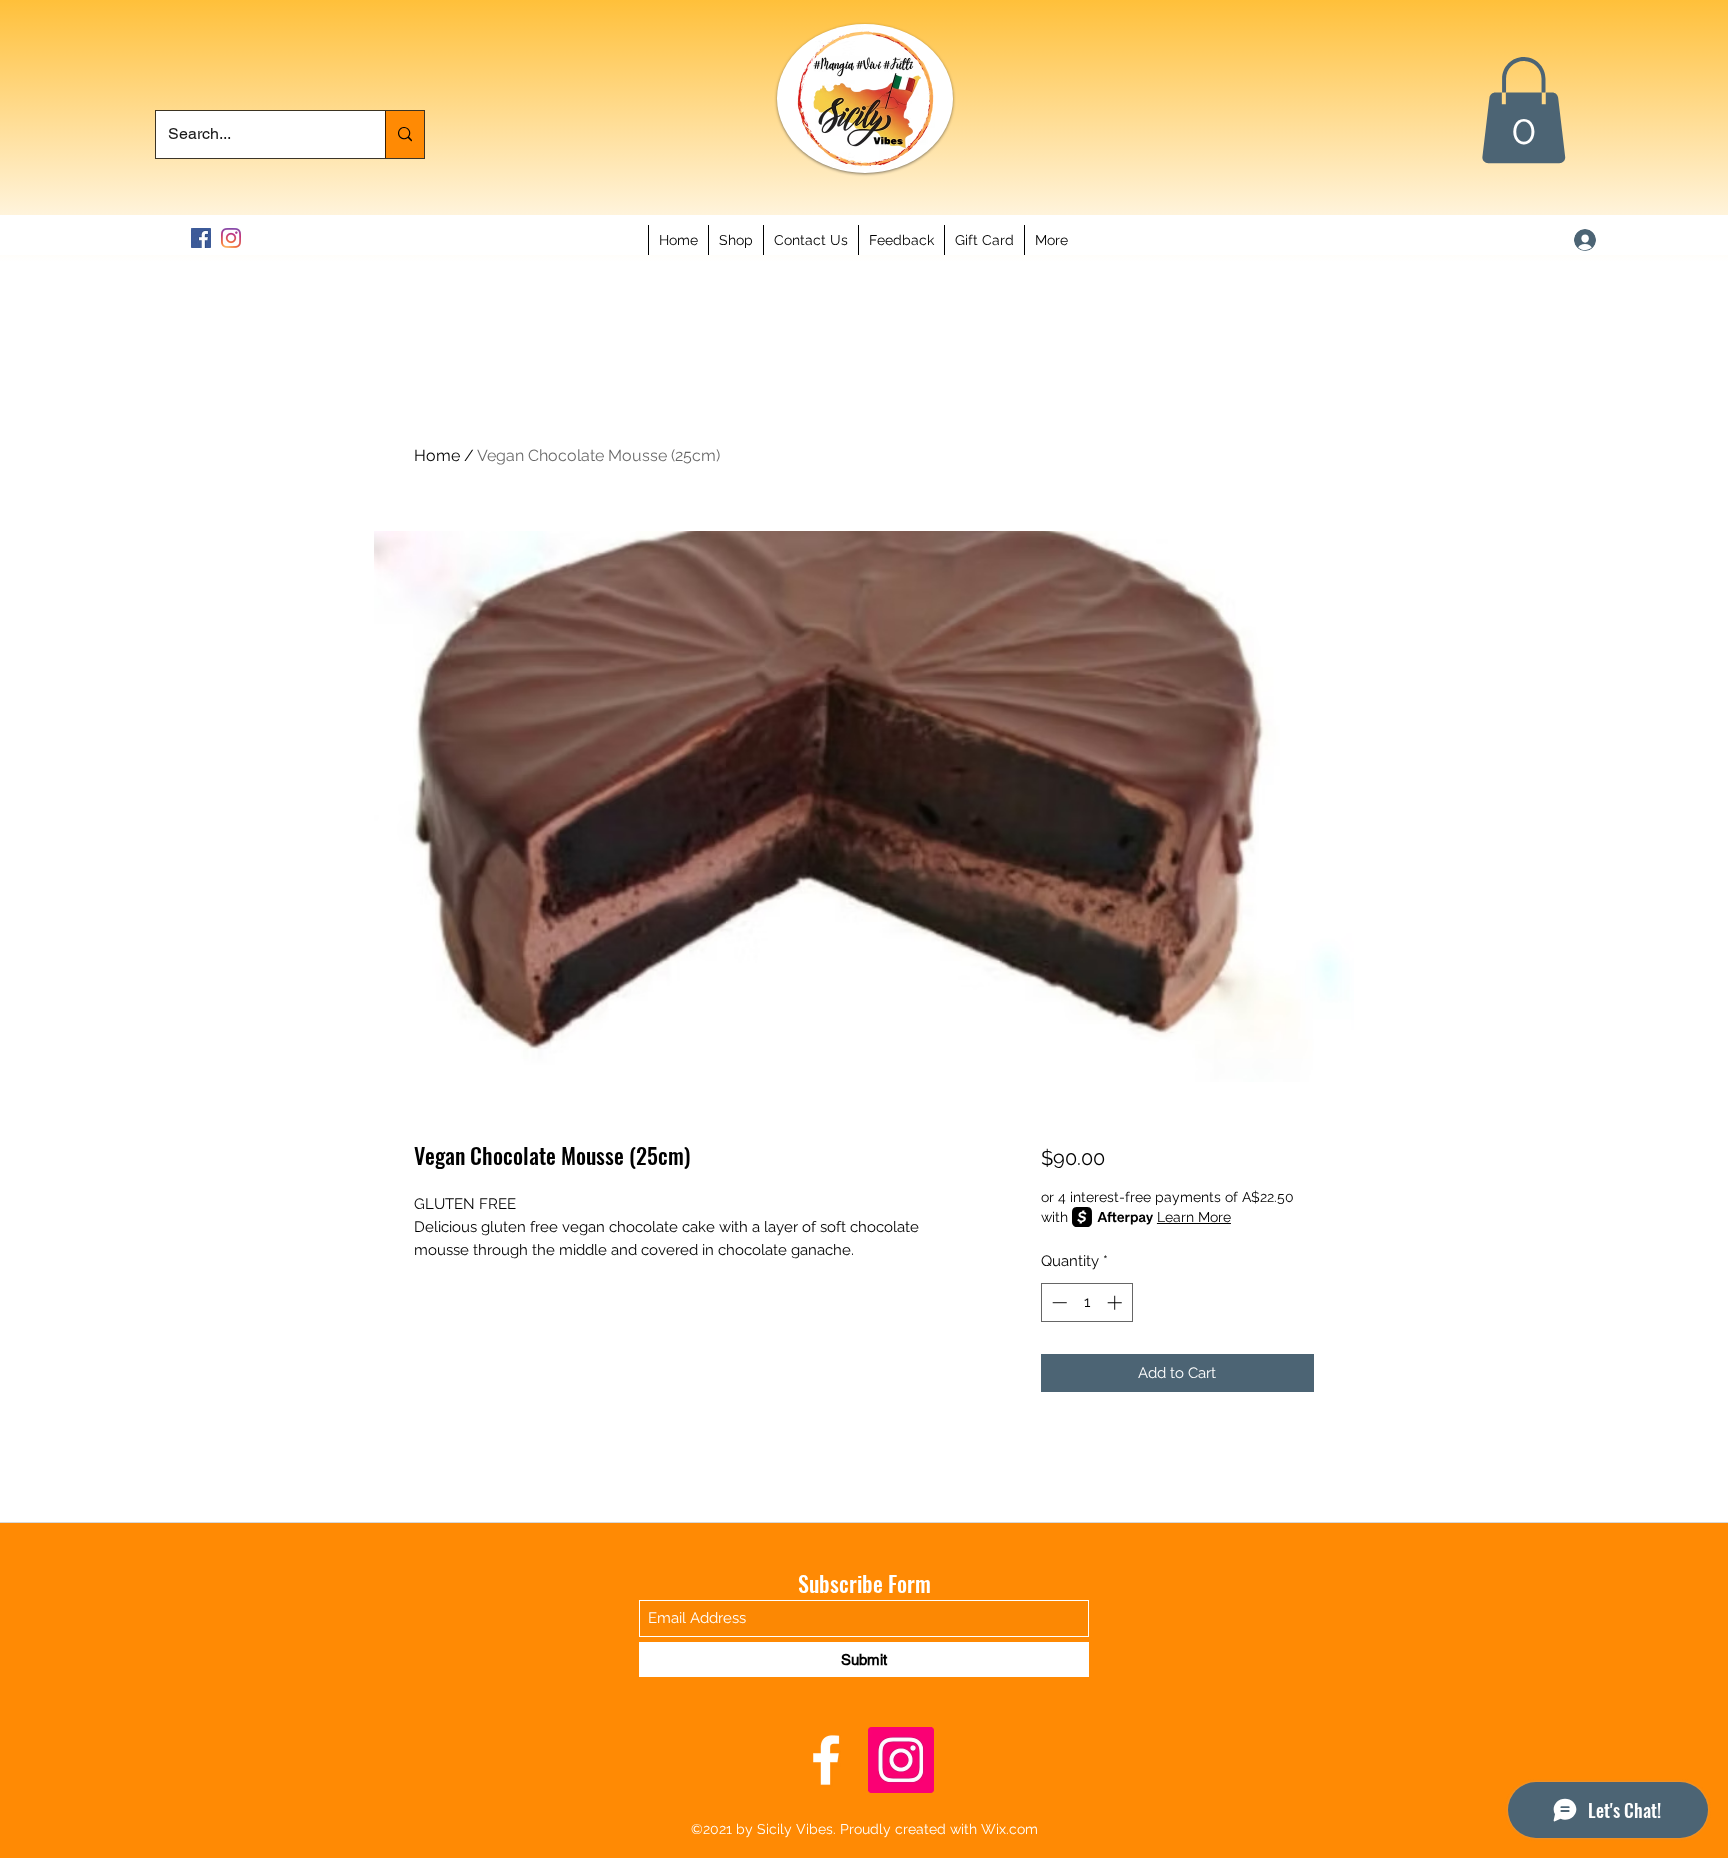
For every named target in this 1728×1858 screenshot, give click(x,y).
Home (437, 455)
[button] (1523, 110)
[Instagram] (231, 238)
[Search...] (404, 134)
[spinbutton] (1086, 1302)
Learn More (1194, 1217)
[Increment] (1116, 1302)
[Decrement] (1057, 1302)
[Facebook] (201, 238)
